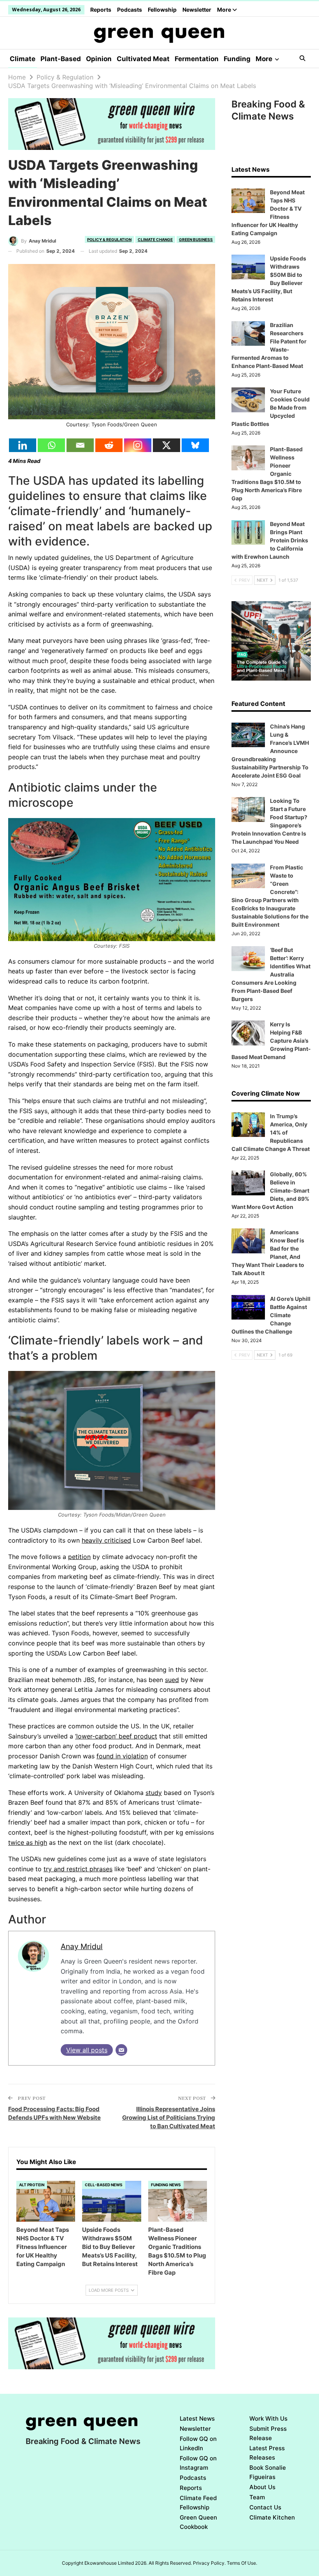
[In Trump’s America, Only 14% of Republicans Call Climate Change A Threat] (248, 1125)
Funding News (166, 2185)
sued (172, 1680)
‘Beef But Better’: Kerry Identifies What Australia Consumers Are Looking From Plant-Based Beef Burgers (271, 974)
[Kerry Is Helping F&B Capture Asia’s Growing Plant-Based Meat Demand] (248, 1033)
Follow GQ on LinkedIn (198, 2443)
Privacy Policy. (209, 2563)
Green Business (196, 239)
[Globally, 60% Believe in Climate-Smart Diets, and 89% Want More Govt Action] (248, 1183)
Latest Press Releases (267, 2453)
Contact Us (265, 2507)
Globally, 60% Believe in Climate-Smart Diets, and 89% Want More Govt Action (270, 1190)
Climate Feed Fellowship (198, 2503)
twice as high (28, 1842)
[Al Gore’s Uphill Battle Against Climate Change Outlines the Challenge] (248, 1307)
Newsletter (197, 10)
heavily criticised (106, 1540)
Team (257, 2497)
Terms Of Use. (242, 2563)
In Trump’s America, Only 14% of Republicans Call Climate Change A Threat (271, 1132)
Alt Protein (32, 2185)
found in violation (122, 1756)
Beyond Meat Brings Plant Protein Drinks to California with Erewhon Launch (270, 540)
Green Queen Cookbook (198, 2522)
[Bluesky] (195, 445)
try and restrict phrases (78, 1869)
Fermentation (197, 59)
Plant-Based (61, 59)
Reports (101, 10)
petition (79, 1557)
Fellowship (162, 10)
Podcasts (130, 10)
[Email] (80, 445)
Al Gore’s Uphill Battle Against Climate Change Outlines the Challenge (271, 1315)
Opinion (99, 59)
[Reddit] (109, 445)
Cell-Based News (104, 2185)
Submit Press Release (268, 2433)
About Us (262, 2487)
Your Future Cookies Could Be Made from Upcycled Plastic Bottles (271, 407)
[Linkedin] (23, 445)
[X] (167, 445)
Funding (237, 59)
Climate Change (155, 239)
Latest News (197, 2419)
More (225, 10)
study (154, 1793)
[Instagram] (138, 445)
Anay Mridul (82, 1946)
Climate (23, 59)
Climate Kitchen (272, 2517)
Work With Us (268, 2419)
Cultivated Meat (143, 59)
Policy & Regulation (109, 239)
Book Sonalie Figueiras (268, 2472)
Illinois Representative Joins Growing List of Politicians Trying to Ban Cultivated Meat (169, 2118)
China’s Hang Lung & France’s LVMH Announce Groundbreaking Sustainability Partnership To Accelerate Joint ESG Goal (270, 751)
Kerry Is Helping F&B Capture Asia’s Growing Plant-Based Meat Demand (271, 1041)
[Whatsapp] (51, 445)
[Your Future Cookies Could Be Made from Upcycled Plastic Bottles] (248, 400)
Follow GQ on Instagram (198, 2463)
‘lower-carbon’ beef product (116, 1736)
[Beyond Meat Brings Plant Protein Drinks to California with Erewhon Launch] (248, 533)
